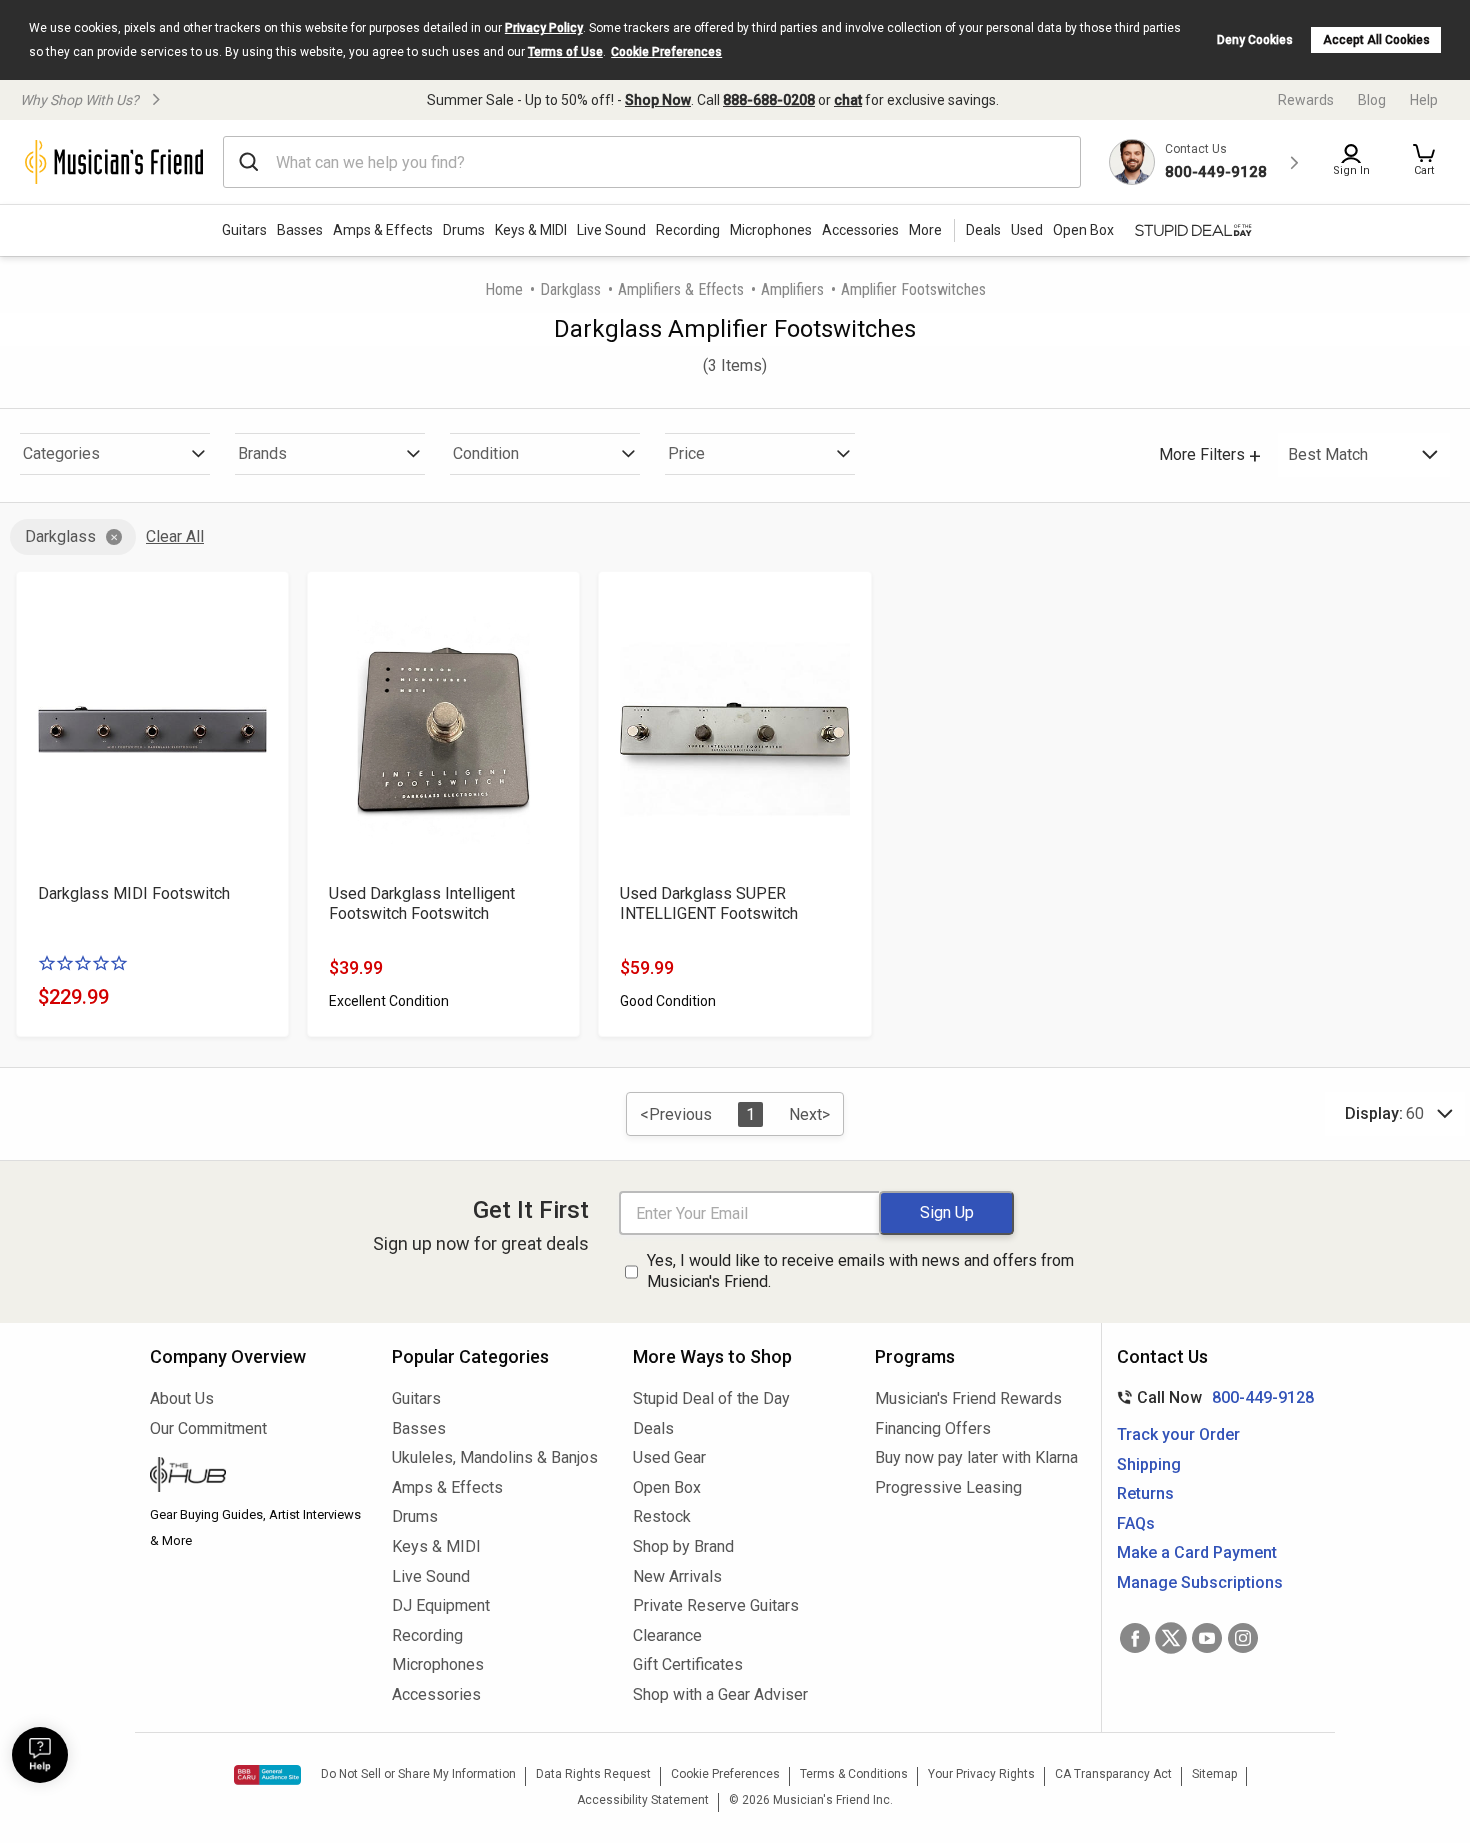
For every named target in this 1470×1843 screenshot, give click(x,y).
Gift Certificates (688, 1664)
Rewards (1306, 100)
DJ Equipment (441, 1605)
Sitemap (1214, 1774)
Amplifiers (792, 289)
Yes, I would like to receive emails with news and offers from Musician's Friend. (860, 1271)
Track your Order (1178, 1434)
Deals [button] (983, 230)
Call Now (1211, 1397)
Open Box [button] (1083, 230)
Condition (486, 453)
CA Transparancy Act (1113, 1774)
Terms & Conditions (854, 1774)
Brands (262, 453)
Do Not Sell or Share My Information (418, 1774)
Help (1424, 100)
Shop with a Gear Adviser (720, 1694)
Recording (688, 230)
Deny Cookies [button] (1255, 40)
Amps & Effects (383, 230)
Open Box (667, 1487)
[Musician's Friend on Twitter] (1171, 1638)
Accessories (860, 230)
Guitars (244, 230)
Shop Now (658, 100)
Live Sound (611, 230)
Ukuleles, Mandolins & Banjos (495, 1457)
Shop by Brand (683, 1546)
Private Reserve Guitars (716, 1605)
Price (686, 453)
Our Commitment (208, 1428)
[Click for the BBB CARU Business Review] (267, 1775)
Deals (653, 1428)
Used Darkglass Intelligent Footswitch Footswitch (422, 903)
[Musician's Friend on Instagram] (1243, 1638)
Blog (1372, 100)
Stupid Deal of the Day (711, 1398)
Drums (464, 230)
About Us (182, 1398)
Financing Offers (933, 1428)
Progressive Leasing (948, 1487)
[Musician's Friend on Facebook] (1135, 1638)
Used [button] (1027, 230)
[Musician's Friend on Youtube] (1207, 1638)
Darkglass (570, 289)
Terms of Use (565, 52)
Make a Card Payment (1197, 1552)
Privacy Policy (544, 28)
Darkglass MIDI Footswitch (134, 893)
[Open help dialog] (40, 1755)
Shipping (1149, 1464)
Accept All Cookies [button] (1376, 40)
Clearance (667, 1635)
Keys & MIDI (531, 230)
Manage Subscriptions (1200, 1582)
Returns (1145, 1493)
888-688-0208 (769, 100)
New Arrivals (677, 1576)
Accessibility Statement (643, 1800)
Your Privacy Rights (981, 1774)
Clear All (175, 536)
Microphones (771, 230)
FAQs (1136, 1523)
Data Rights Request (593, 1774)
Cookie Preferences (666, 52)
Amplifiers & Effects (681, 289)
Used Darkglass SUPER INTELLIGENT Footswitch (709, 903)
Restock (662, 1516)
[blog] (256, 1477)
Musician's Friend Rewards (968, 1398)
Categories (61, 453)
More (925, 230)
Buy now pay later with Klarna (976, 1457)
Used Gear (669, 1457)
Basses (300, 230)
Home (504, 289)
